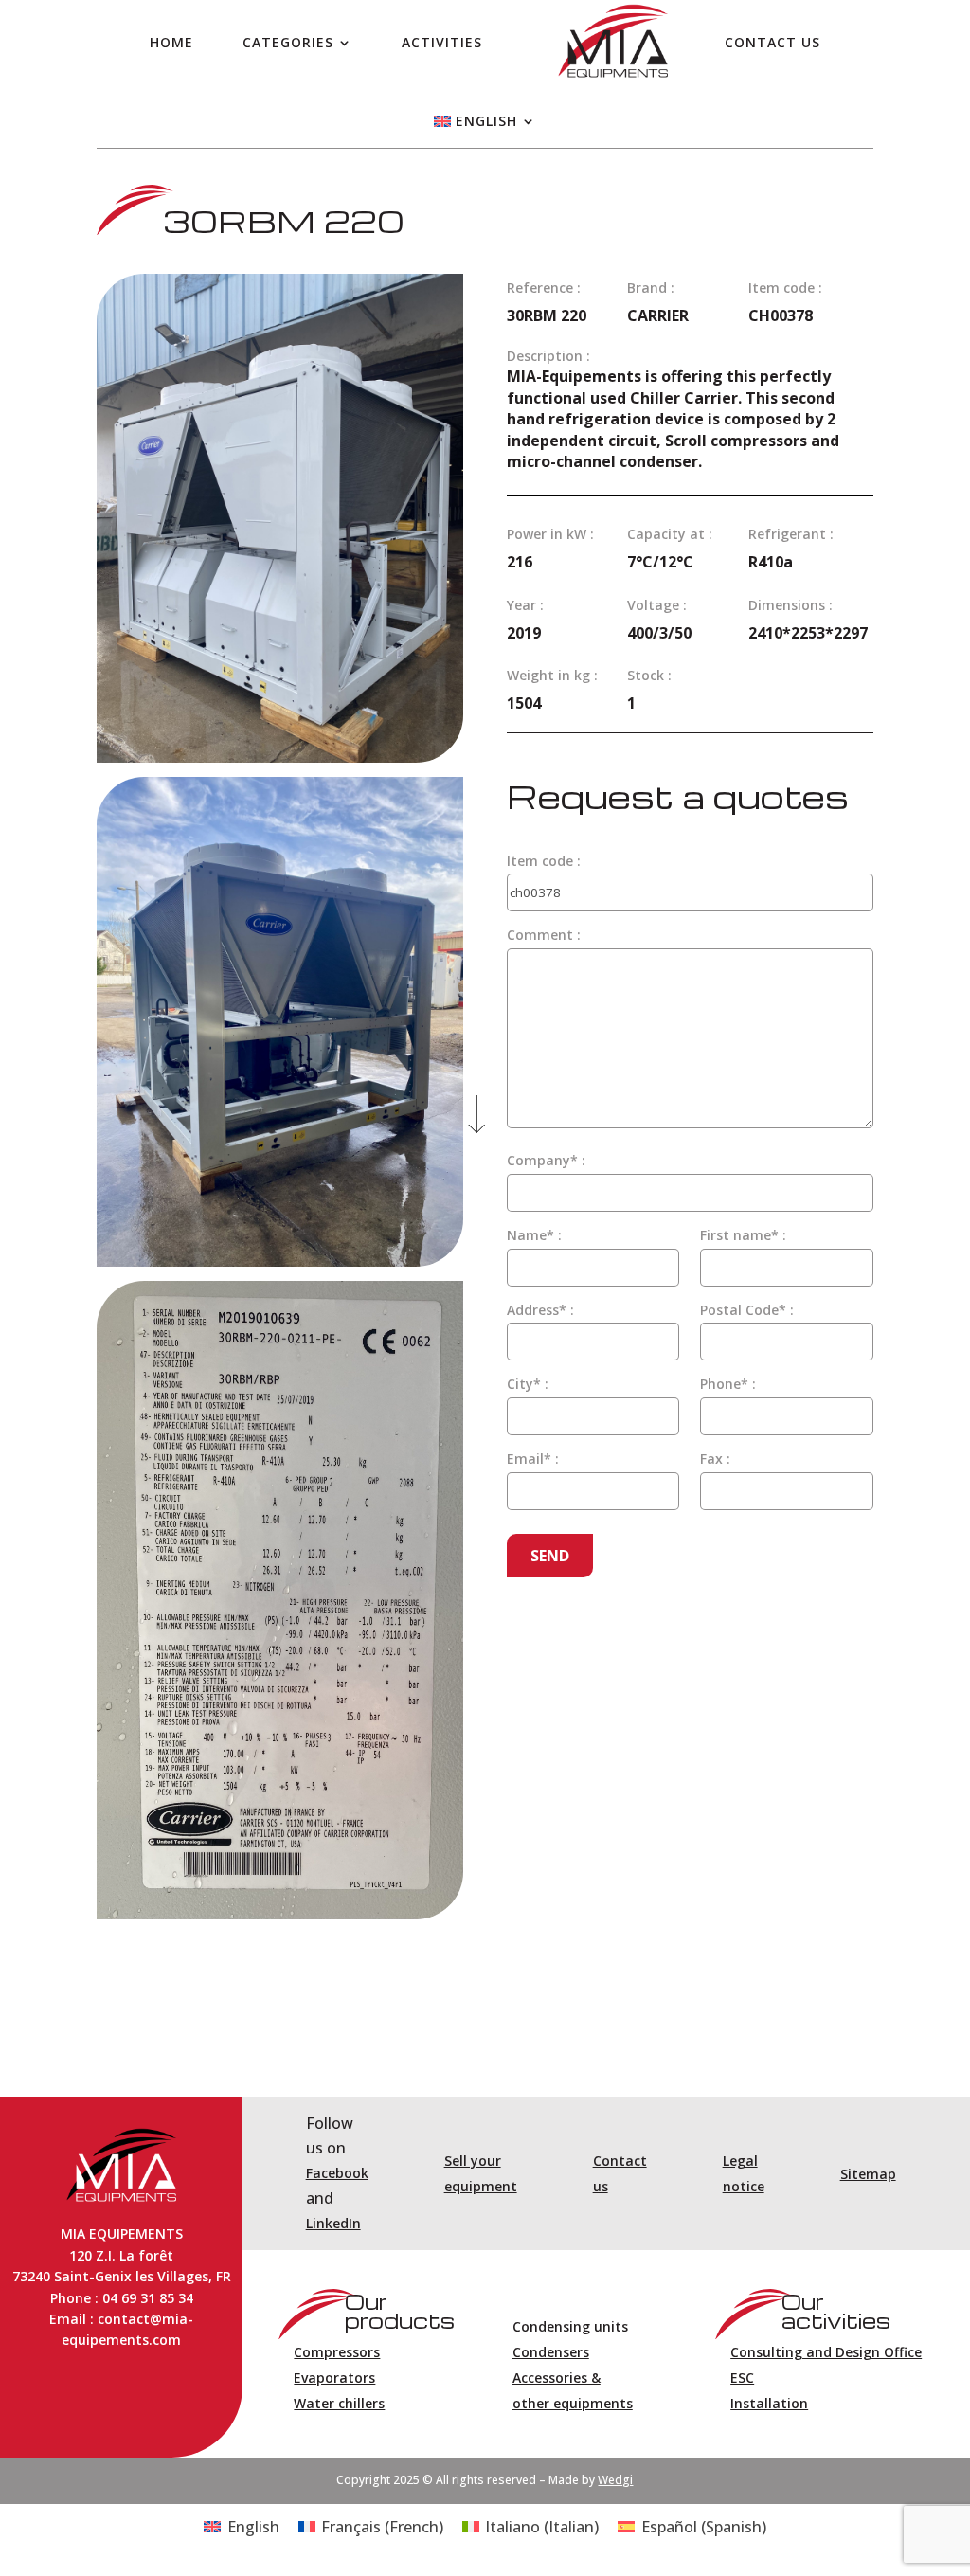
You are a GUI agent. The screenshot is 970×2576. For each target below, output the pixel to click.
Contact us (772, 42)
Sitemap (868, 2174)
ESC (742, 2378)
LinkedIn (333, 2223)
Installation (769, 2403)
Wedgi (615, 2480)
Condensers (551, 2352)
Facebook (337, 2173)
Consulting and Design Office (826, 2352)
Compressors (337, 2352)
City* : (528, 1384)
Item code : (544, 861)
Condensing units (570, 2326)
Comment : (544, 935)
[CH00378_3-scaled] (280, 1261)
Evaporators (334, 2378)
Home (171, 42)
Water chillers (339, 2403)
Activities (442, 42)
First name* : (743, 1235)
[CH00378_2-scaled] (280, 757)
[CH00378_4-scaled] (280, 1914)
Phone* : (728, 1384)
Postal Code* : (747, 1310)
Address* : (540, 1310)
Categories (288, 42)
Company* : (546, 1160)
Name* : (534, 1235)
